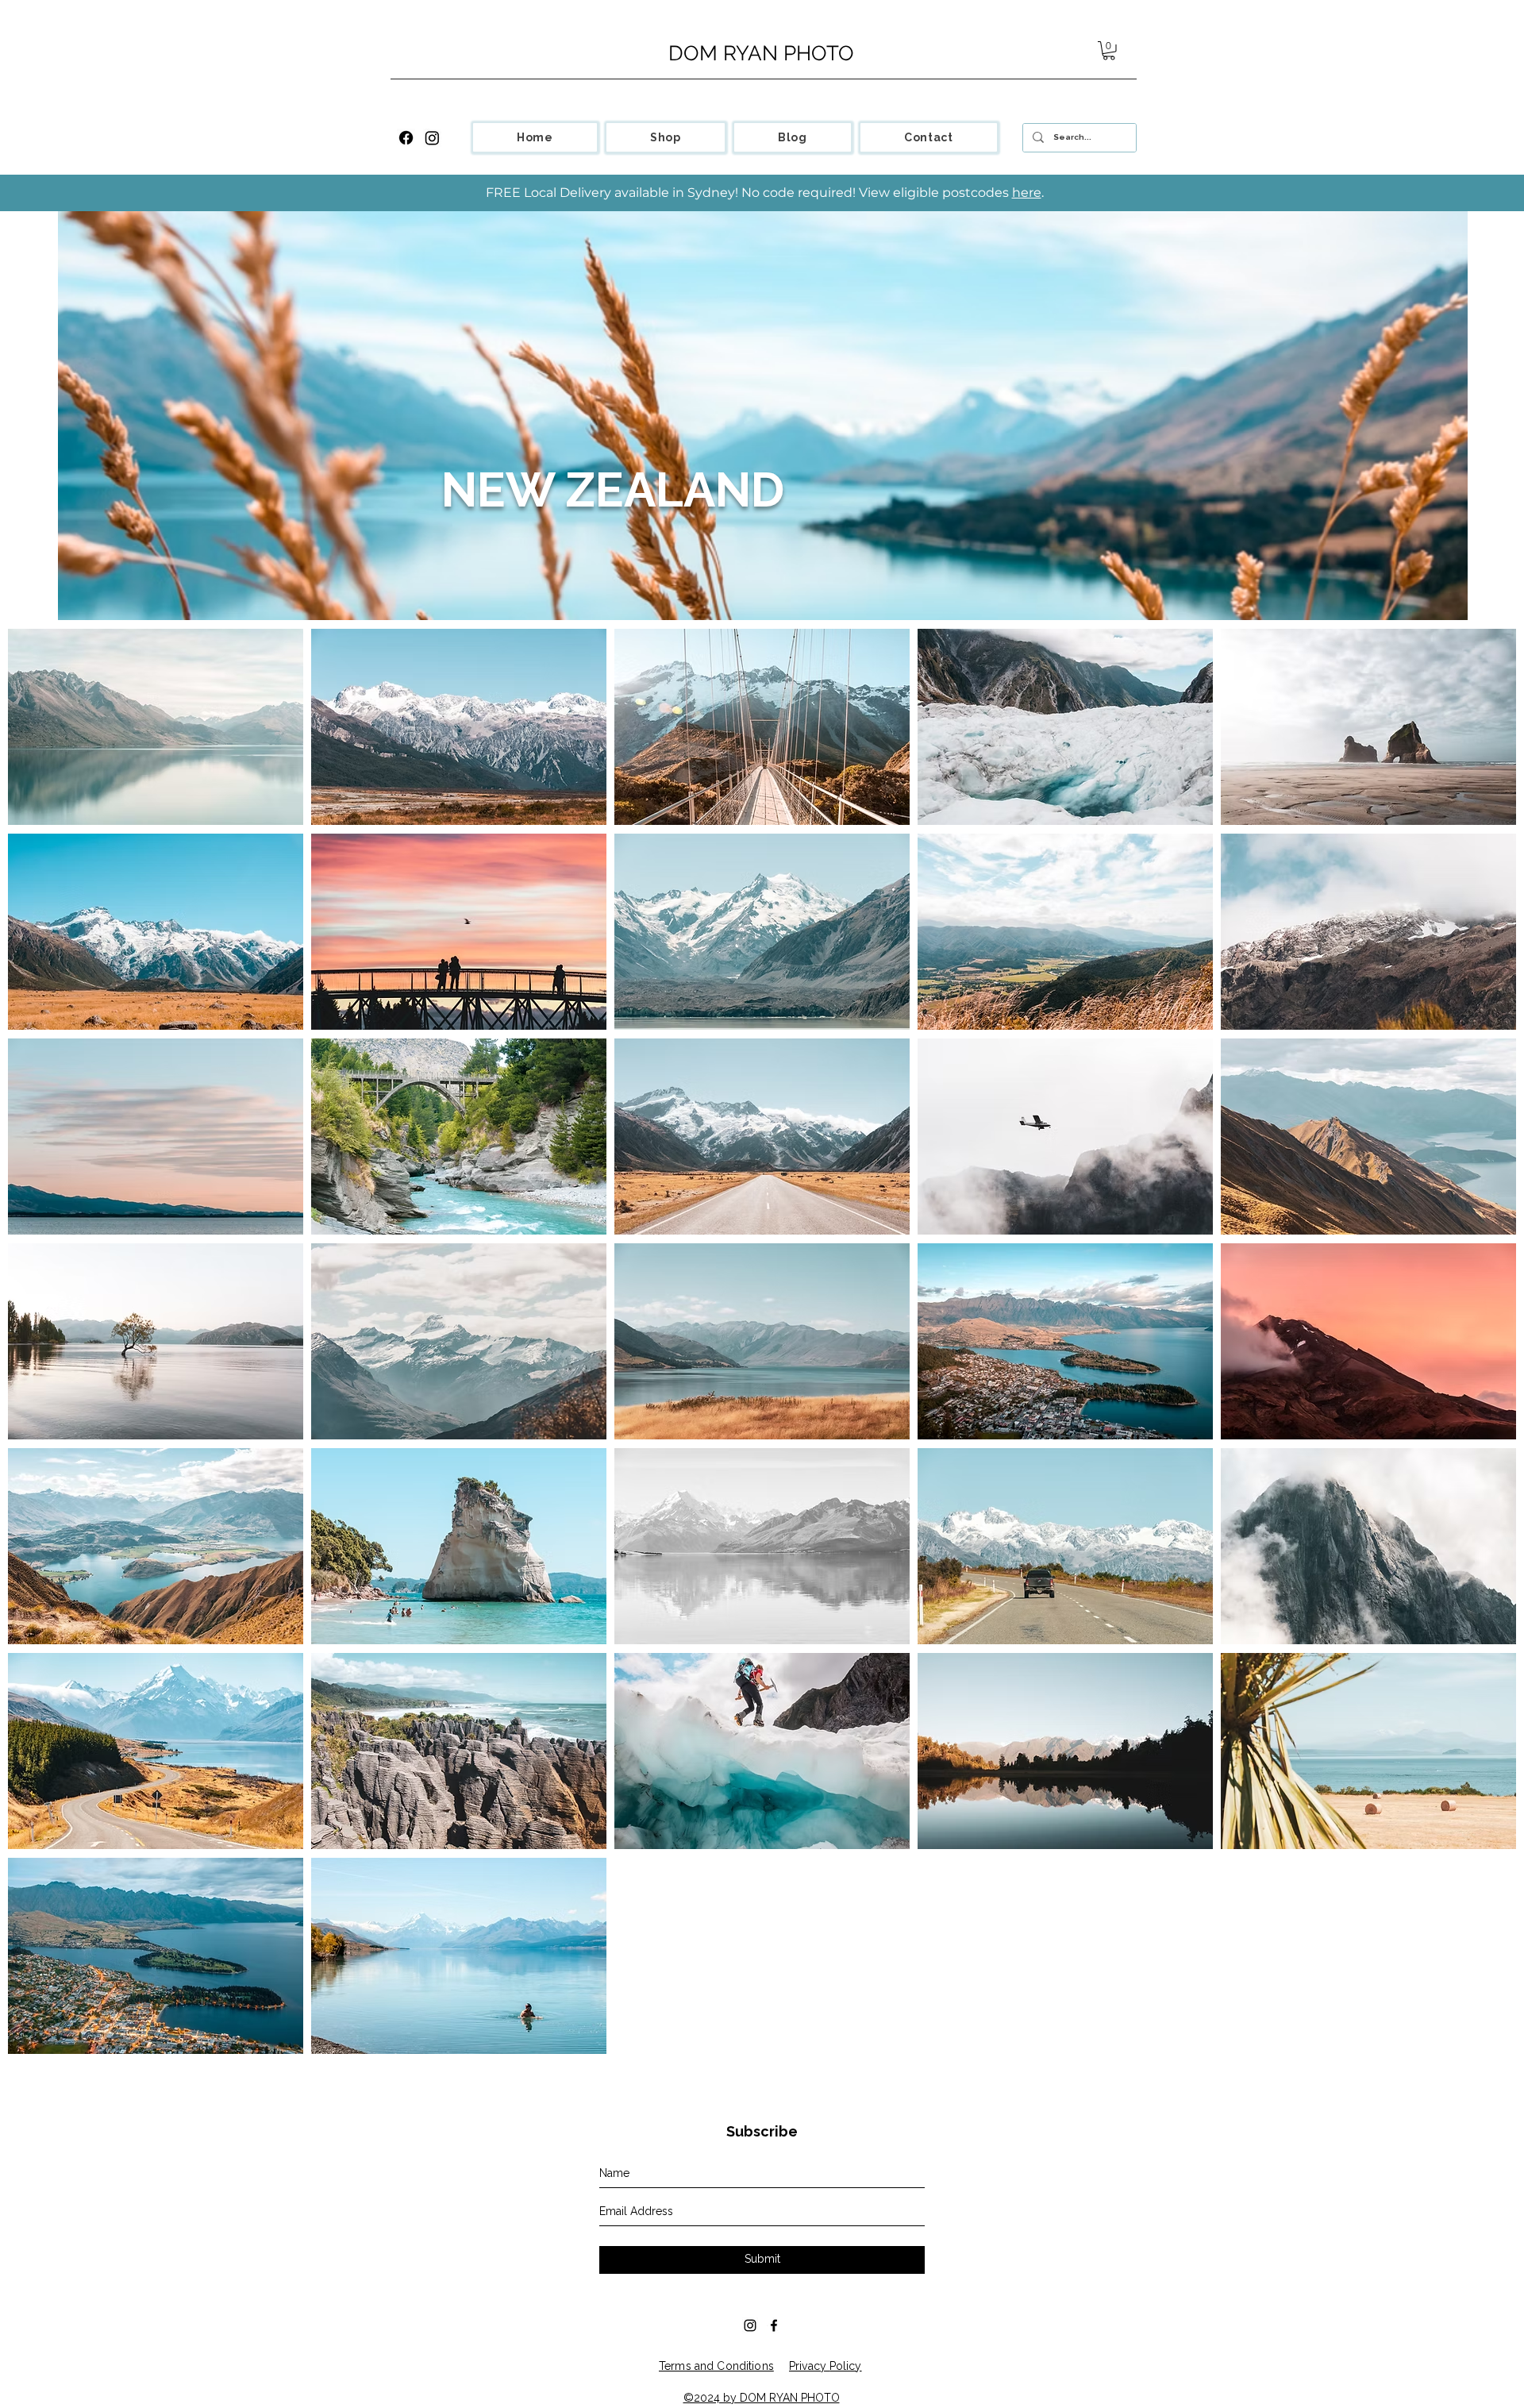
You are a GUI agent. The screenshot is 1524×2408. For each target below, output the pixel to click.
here (1027, 193)
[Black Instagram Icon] (750, 2325)
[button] (1109, 51)
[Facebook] (406, 138)
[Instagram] (432, 138)
